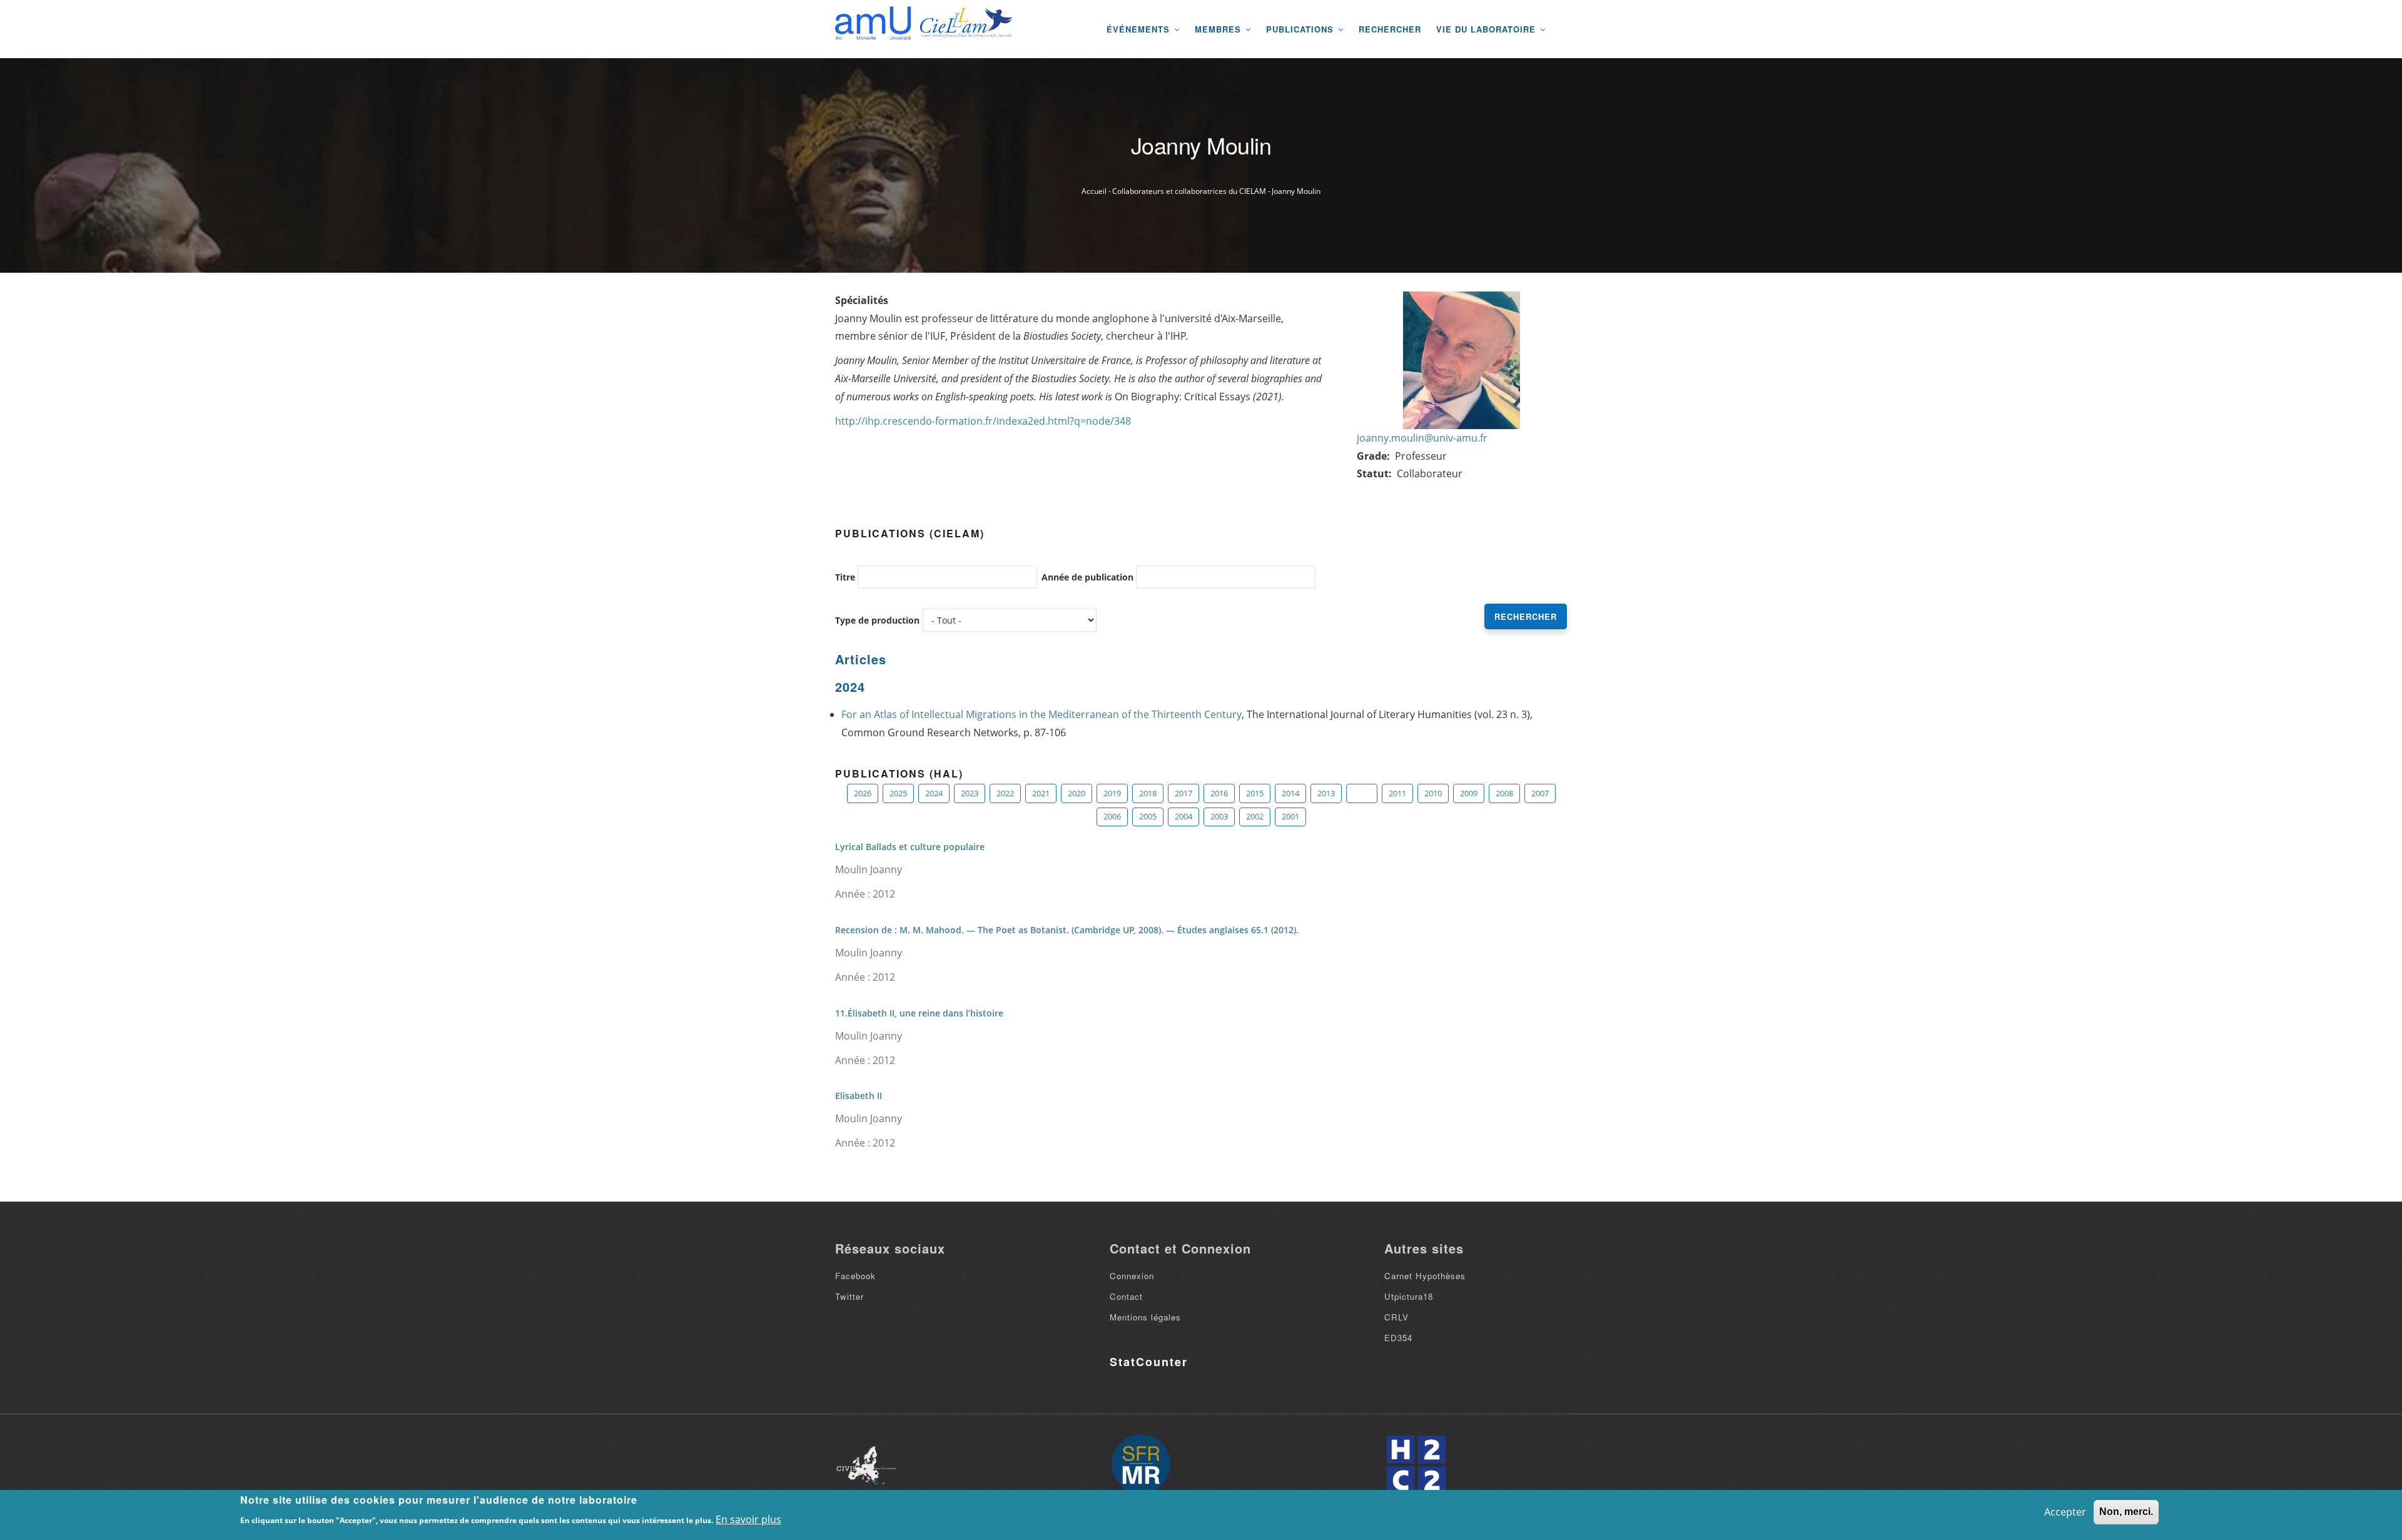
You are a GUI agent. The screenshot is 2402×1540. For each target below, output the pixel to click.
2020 (1077, 793)
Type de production (877, 620)
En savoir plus (748, 1519)
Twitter (849, 1296)
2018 (1148, 793)
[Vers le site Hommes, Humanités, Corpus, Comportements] (1416, 1465)
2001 (1290, 816)
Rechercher (1390, 29)
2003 (1219, 816)
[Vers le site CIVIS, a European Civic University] (866, 1465)
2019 (1112, 793)
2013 (1326, 793)
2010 (1433, 793)
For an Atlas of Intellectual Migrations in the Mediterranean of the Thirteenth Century (1041, 714)
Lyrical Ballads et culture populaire (910, 847)
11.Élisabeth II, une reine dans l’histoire (919, 1013)
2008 (1504, 793)
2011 (1397, 793)
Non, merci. (2126, 1512)
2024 (934, 793)
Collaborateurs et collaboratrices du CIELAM (1189, 191)
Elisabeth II (859, 1096)
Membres (1219, 29)
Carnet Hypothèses (1425, 1276)
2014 (1290, 793)
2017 (1183, 793)
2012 (1362, 793)
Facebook (855, 1276)
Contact (1126, 1296)
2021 (1041, 793)
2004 (1183, 816)
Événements (1140, 29)
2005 (1148, 816)
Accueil (1094, 191)
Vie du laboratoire (1487, 29)
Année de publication (1087, 577)
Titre (845, 577)
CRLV (1396, 1317)
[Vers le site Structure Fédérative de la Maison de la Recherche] (1141, 1465)
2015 (1255, 793)
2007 (1540, 793)
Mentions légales (1145, 1317)
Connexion (1132, 1276)
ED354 (1398, 1338)
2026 (863, 793)
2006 (1112, 816)
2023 (970, 793)
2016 (1219, 793)
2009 (1469, 793)
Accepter (2065, 1512)
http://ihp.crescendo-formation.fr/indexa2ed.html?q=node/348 (983, 421)
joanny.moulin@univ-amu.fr (1422, 438)
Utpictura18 (1409, 1296)
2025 (898, 793)
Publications (1301, 29)
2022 (1005, 793)
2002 (1255, 816)
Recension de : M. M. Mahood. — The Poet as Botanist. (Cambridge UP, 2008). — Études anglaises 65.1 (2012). (1067, 930)
